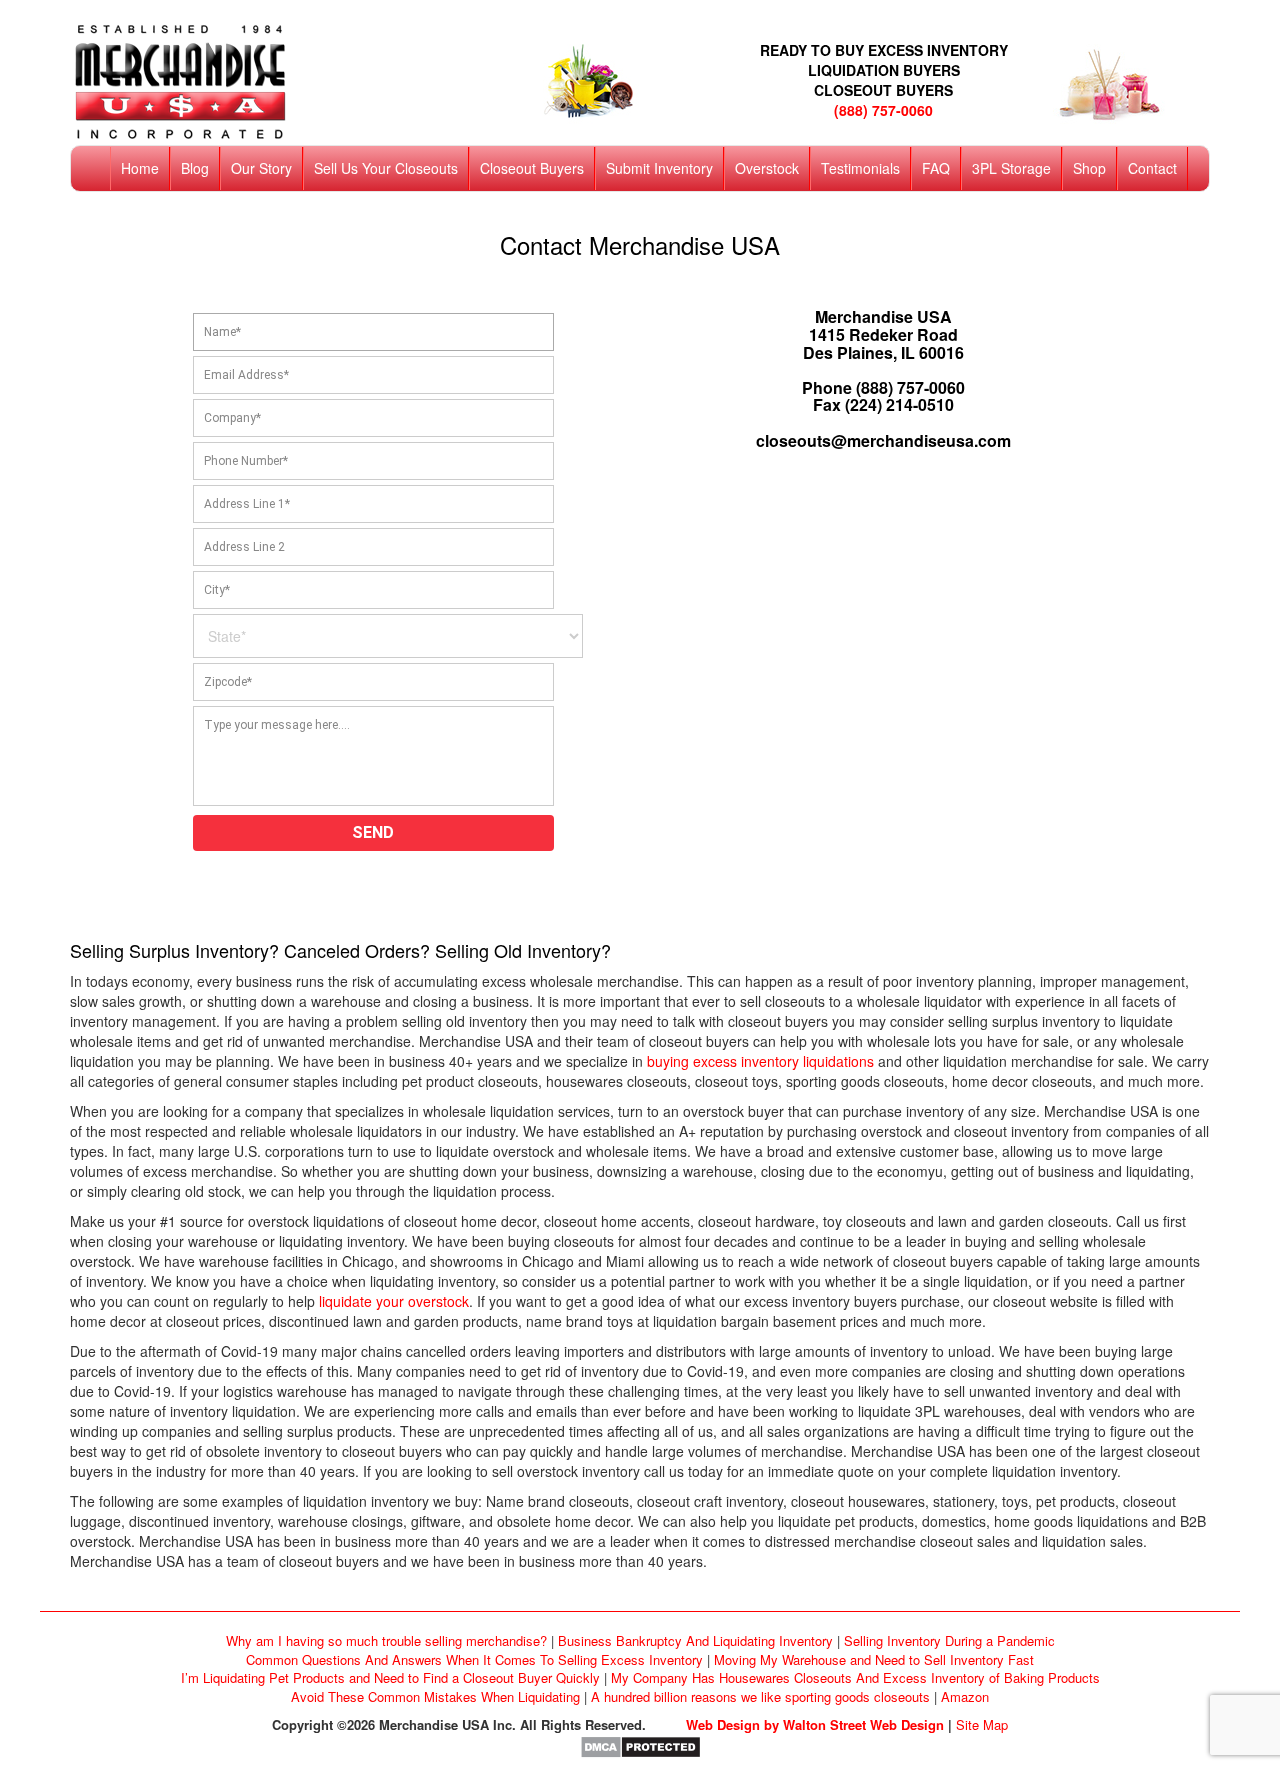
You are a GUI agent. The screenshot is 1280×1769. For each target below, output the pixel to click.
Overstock (767, 168)
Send (373, 832)
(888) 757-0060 (883, 110)
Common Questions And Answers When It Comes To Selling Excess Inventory (474, 1659)
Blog (195, 168)
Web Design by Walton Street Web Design (815, 1724)
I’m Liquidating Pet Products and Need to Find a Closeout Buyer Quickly (390, 1677)
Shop (1089, 168)
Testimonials (860, 168)
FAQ (936, 168)
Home (140, 168)
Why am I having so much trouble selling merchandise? (386, 1640)
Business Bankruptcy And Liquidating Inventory (695, 1640)
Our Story (261, 168)
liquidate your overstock (394, 1301)
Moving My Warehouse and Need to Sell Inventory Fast (874, 1659)
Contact (1152, 168)
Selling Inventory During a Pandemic (949, 1640)
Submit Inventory (659, 168)
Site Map (982, 1724)
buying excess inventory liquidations (760, 1061)
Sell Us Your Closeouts (386, 168)
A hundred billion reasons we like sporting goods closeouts (760, 1696)
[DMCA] (640, 1745)
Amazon (965, 1696)
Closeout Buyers (532, 168)
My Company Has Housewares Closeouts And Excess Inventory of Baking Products (855, 1677)
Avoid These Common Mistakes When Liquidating (435, 1696)
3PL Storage (1011, 168)
